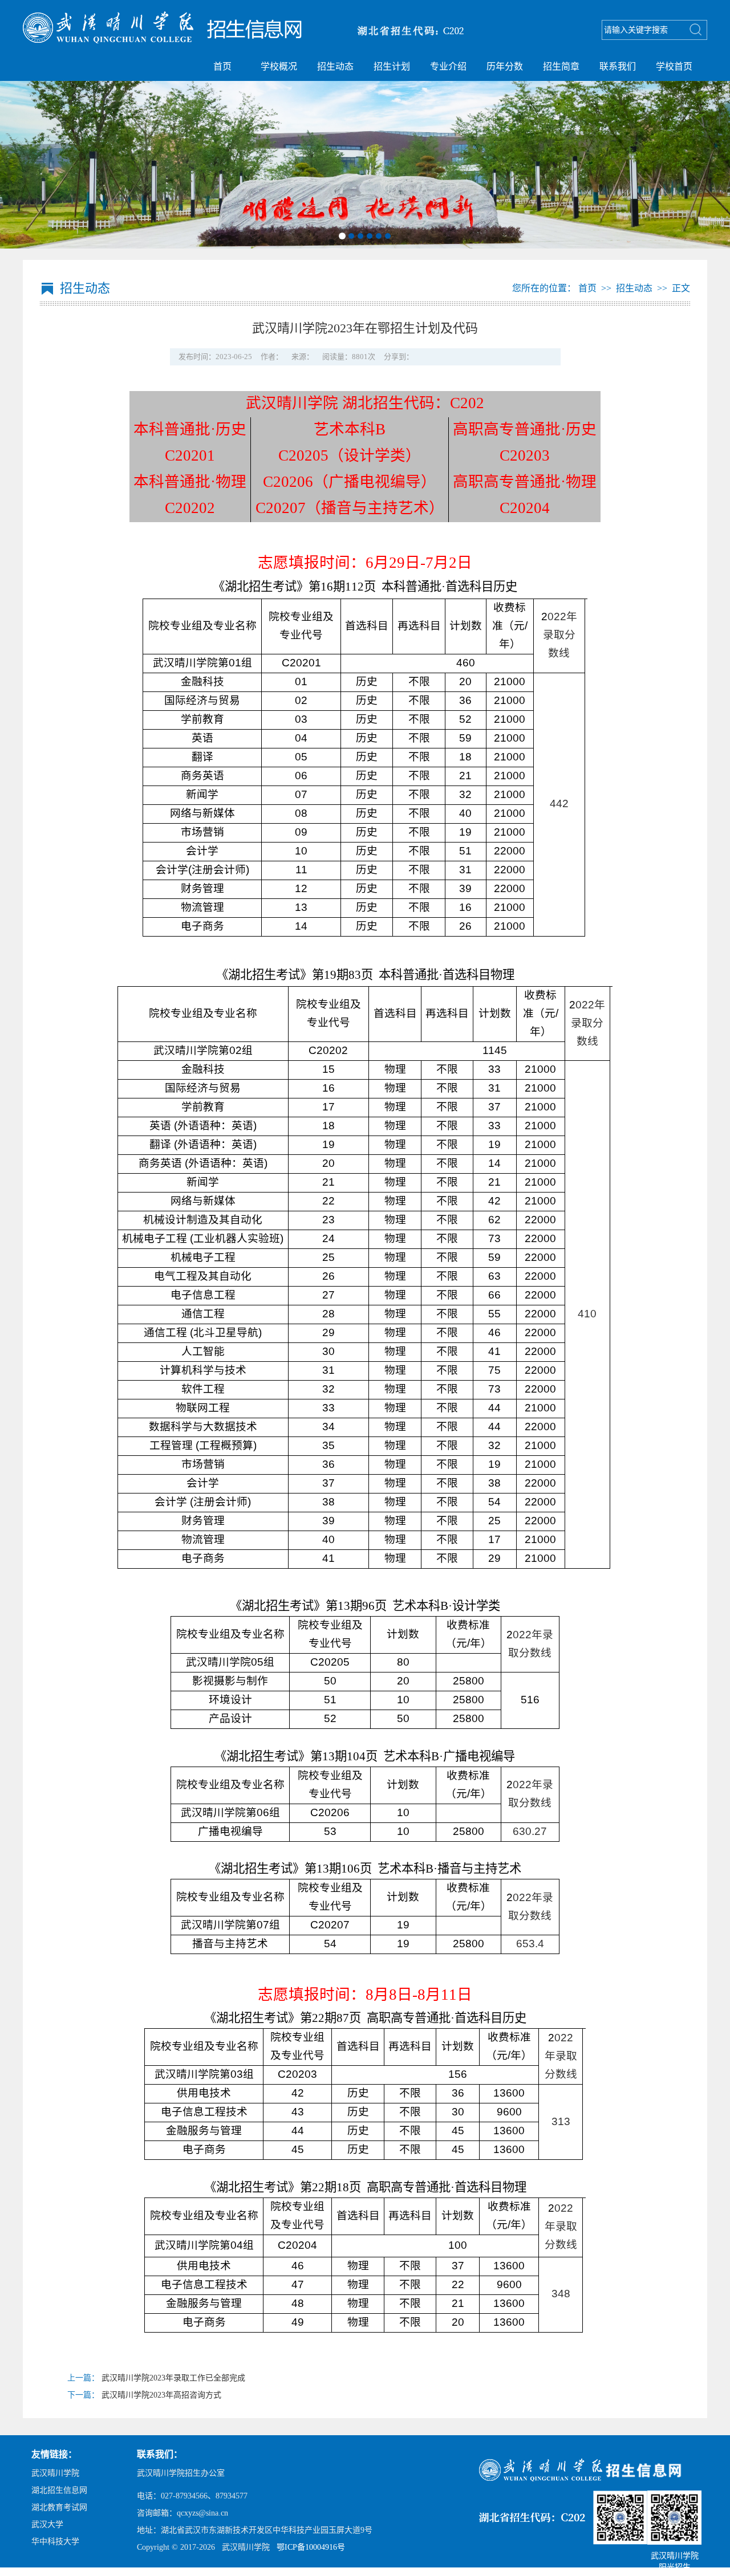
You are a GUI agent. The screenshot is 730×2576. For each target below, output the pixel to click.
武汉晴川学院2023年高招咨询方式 (161, 2395)
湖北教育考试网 (59, 2507)
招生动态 (335, 66)
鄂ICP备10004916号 (311, 2547)
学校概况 (279, 66)
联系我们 (618, 66)
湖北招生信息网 (59, 2490)
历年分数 (505, 66)
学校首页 (674, 66)
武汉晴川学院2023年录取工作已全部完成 (173, 2378)
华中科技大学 (55, 2542)
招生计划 (392, 66)
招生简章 (561, 66)
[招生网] (251, 31)
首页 (222, 66)
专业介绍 (448, 66)
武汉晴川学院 (55, 2473)
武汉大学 (47, 2524)
